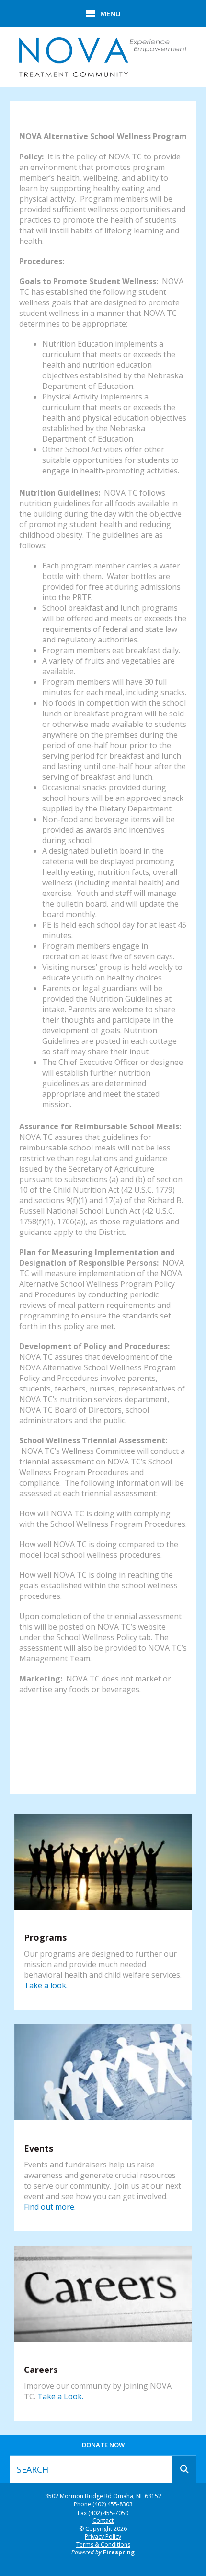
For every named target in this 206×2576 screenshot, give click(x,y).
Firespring (119, 2552)
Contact (103, 2521)
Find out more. (50, 2207)
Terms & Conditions (103, 2545)
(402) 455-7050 (108, 2513)
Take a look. (46, 1985)
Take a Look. (60, 2396)
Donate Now (103, 2445)
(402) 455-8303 (113, 2504)
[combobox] (91, 2469)
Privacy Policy (103, 2536)
